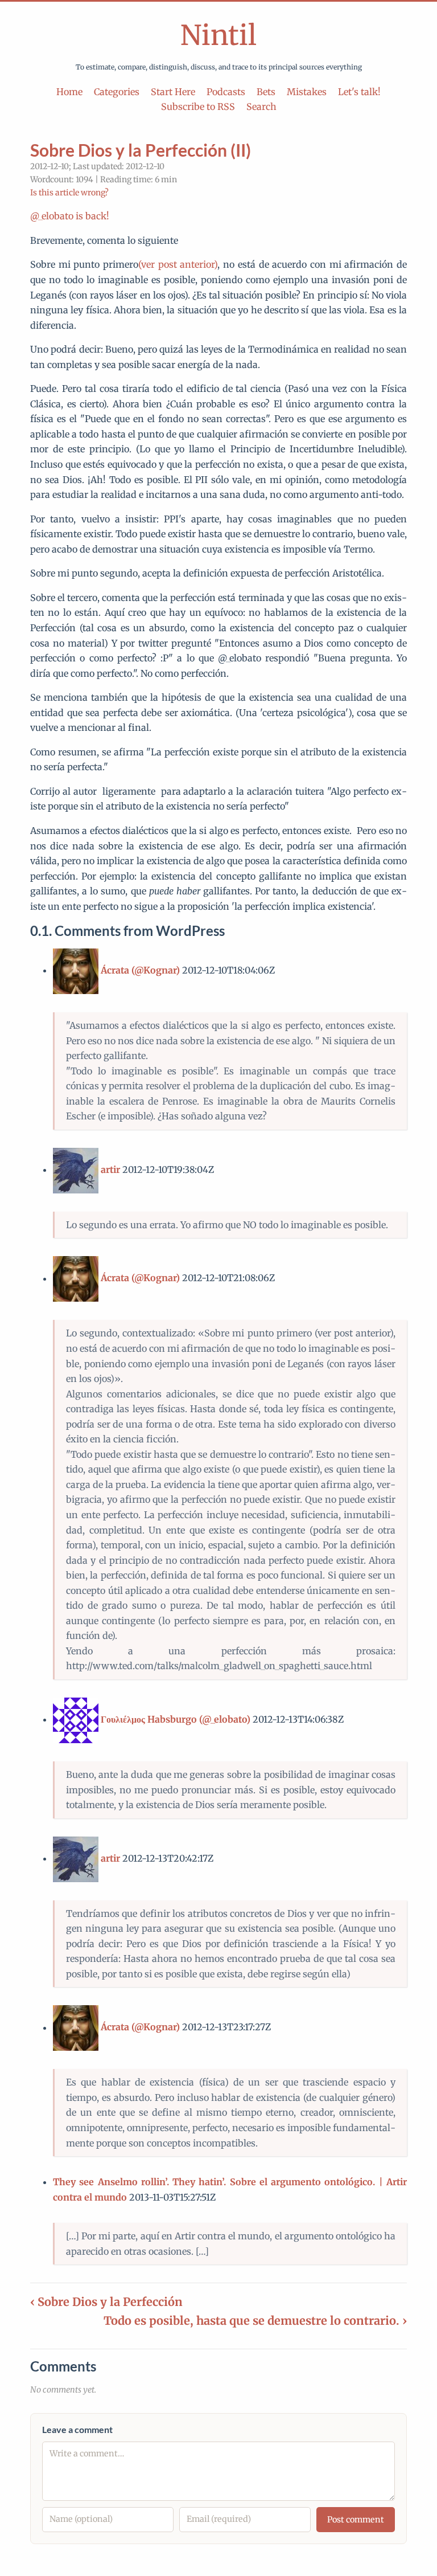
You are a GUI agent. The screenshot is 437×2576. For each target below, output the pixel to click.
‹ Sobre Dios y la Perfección (106, 2302)
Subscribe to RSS (198, 107)
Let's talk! (359, 92)
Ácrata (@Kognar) (140, 970)
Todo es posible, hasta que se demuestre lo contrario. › (255, 2321)
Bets (266, 92)
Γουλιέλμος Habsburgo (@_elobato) (176, 1719)
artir (110, 1170)
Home (69, 92)
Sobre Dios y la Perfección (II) (141, 150)
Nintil (218, 35)
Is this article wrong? (69, 193)
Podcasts (226, 92)
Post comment (356, 2520)
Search (261, 107)
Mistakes (307, 92)
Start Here (173, 92)
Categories (117, 92)
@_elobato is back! (70, 216)
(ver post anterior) (178, 264)
